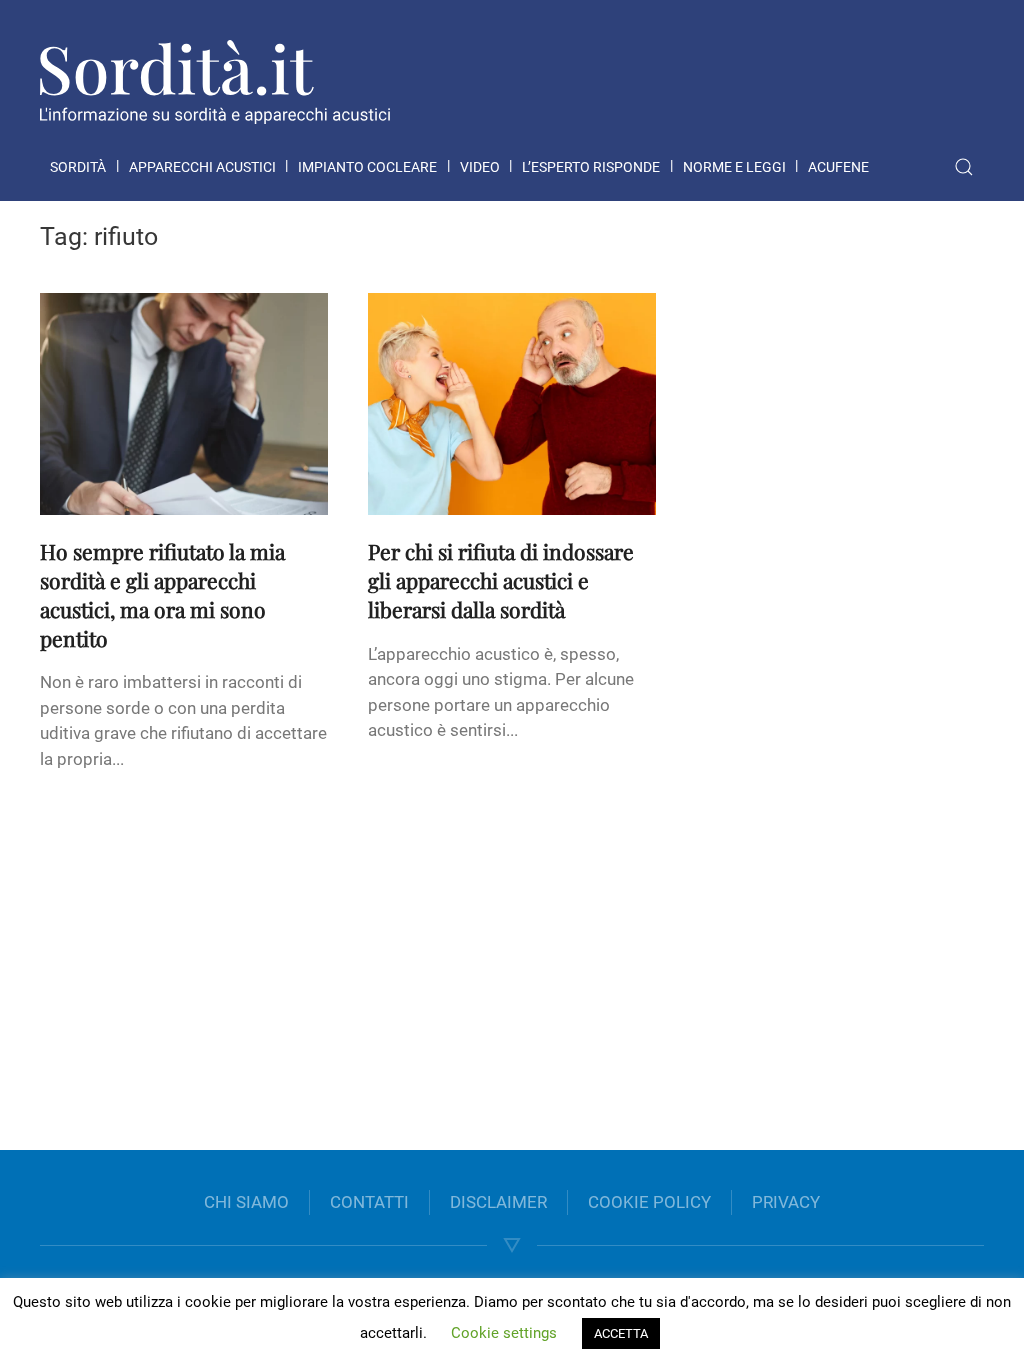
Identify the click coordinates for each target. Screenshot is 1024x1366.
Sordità (78, 167)
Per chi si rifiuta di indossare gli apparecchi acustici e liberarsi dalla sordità (501, 580)
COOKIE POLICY (649, 1202)
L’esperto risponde (591, 167)
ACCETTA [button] (621, 1333)
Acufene (838, 167)
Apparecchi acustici (202, 167)
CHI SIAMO (246, 1202)
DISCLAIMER (498, 1202)
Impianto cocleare (367, 167)
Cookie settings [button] (504, 1333)
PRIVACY (786, 1202)
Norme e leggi (734, 167)
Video (480, 167)
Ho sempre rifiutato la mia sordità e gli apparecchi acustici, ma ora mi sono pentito (162, 594)
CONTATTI (369, 1202)
